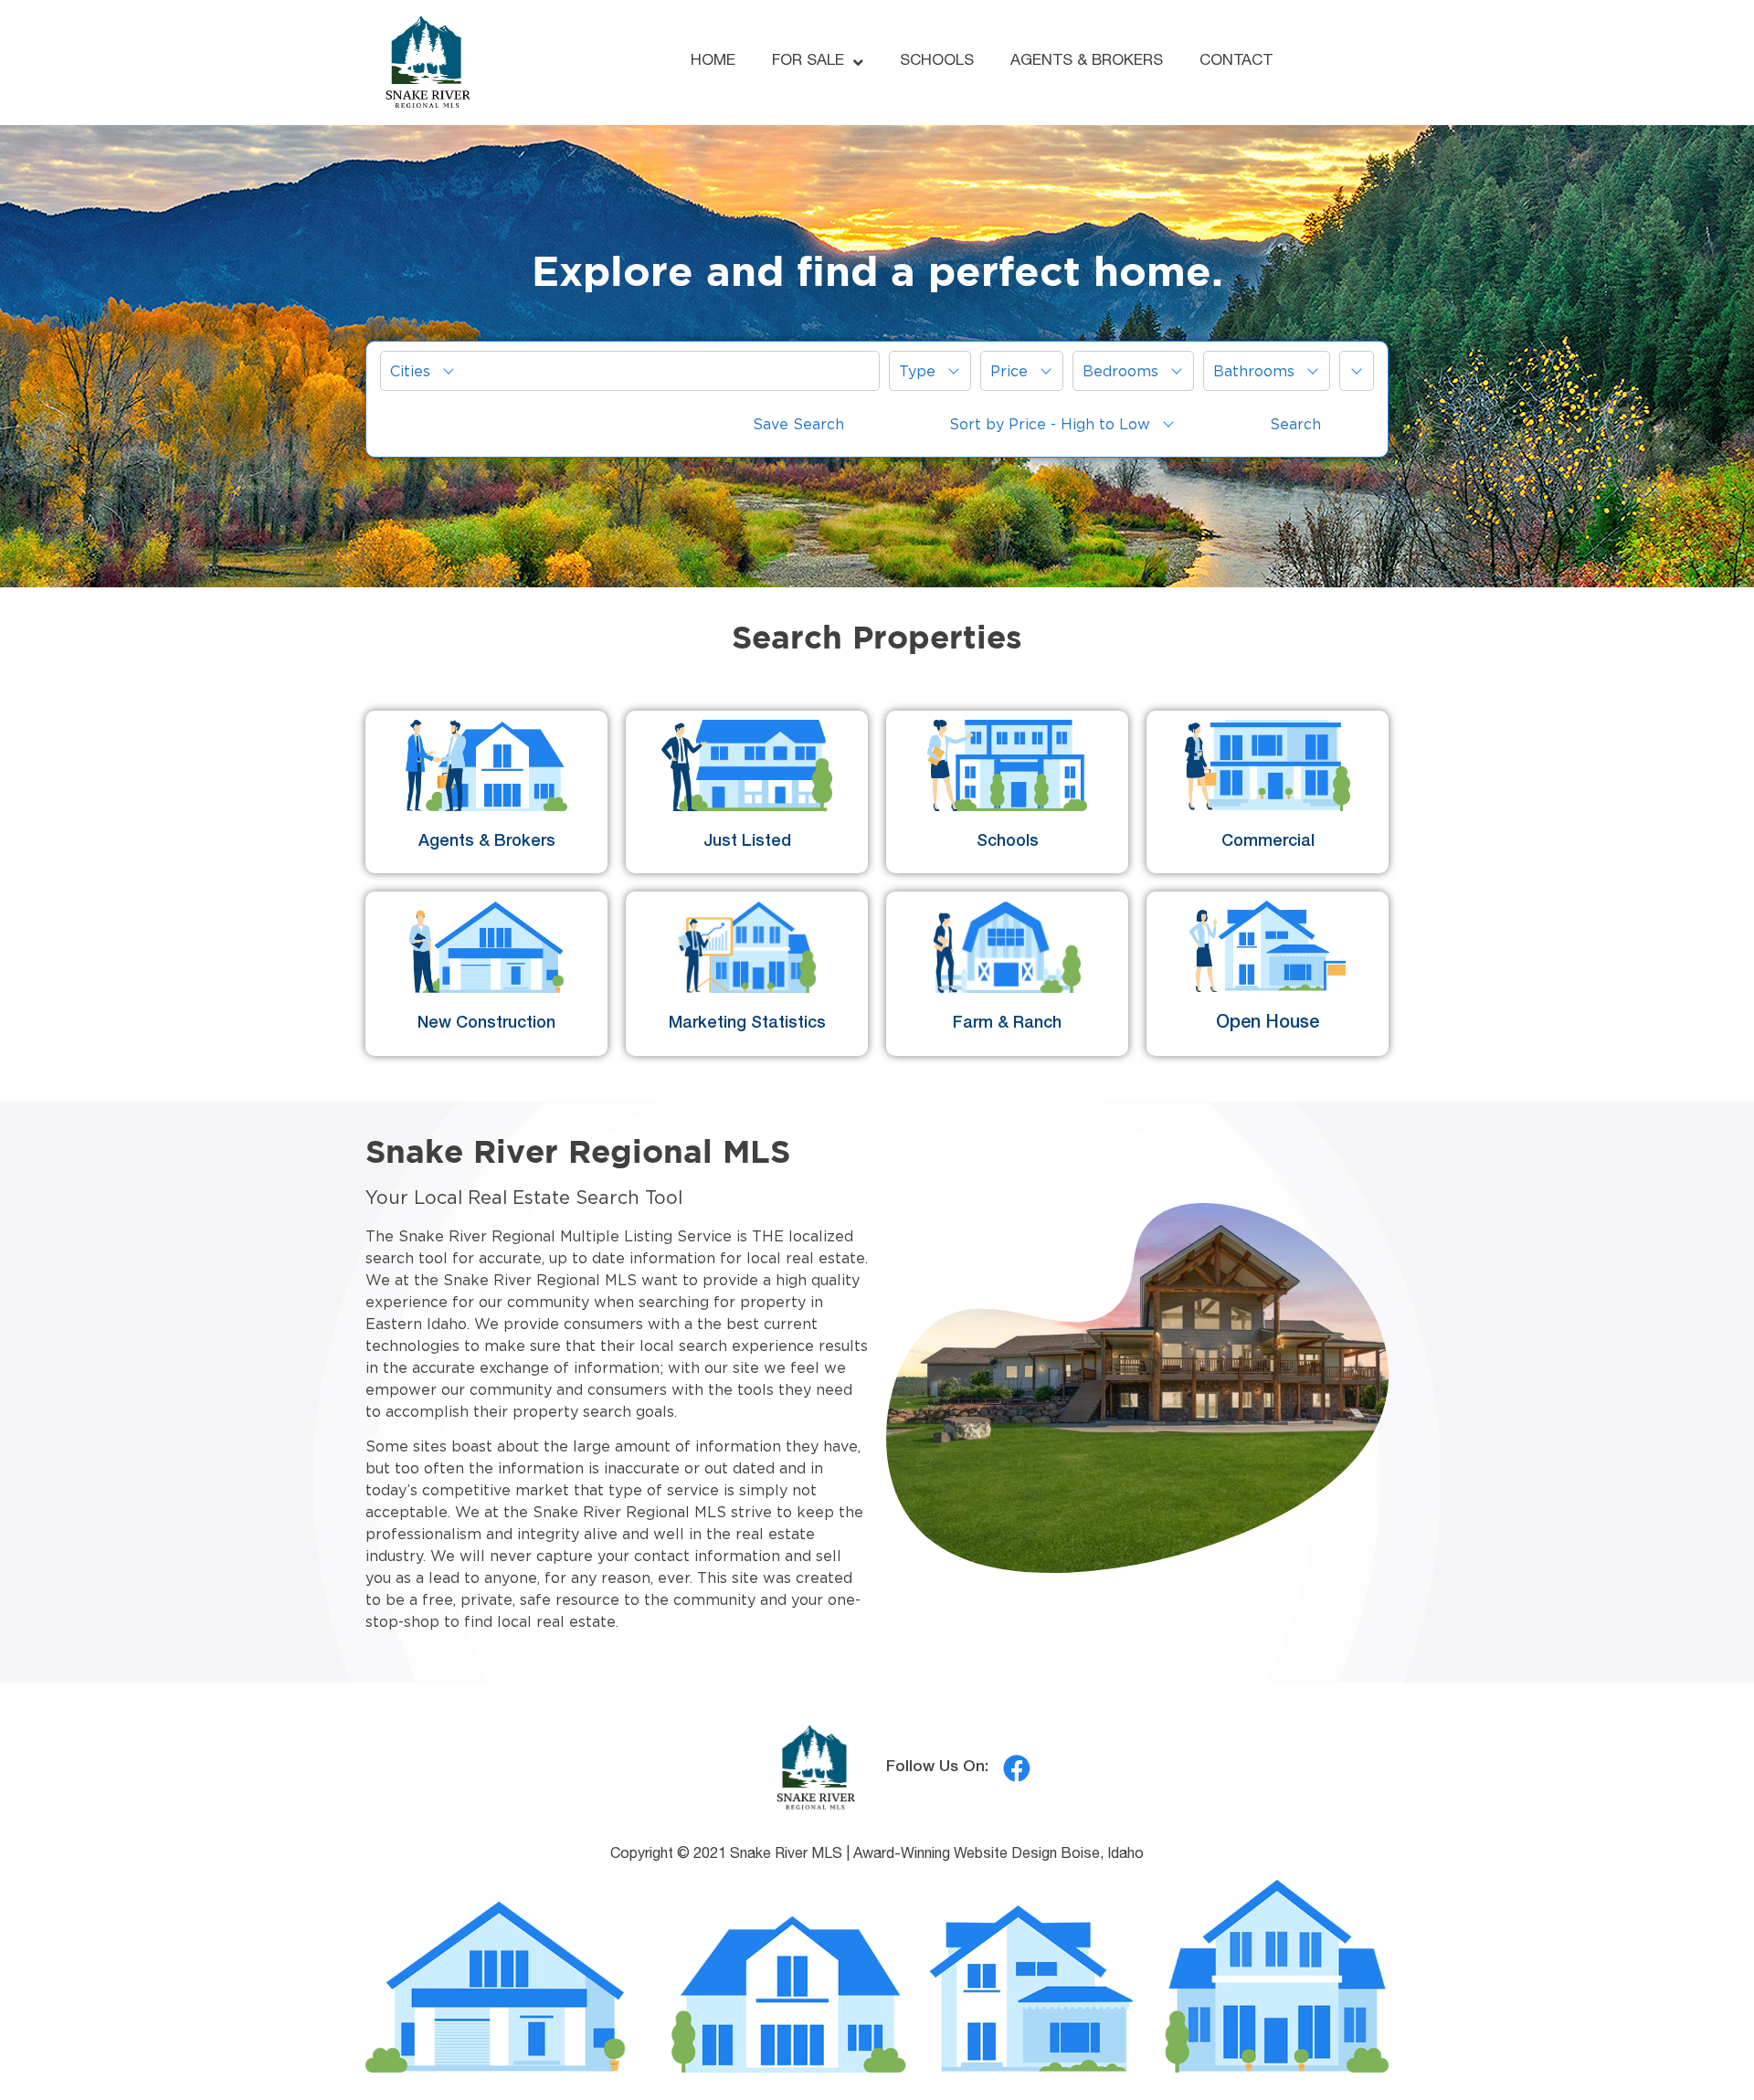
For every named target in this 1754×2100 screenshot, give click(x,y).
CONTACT (1236, 62)
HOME (713, 62)
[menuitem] (630, 371)
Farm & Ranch (1007, 1024)
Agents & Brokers (487, 842)
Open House (1268, 1024)
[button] (630, 371)
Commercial (1268, 842)
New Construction (486, 1024)
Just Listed (747, 842)
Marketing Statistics (747, 1024)
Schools (1008, 842)
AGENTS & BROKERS (1087, 62)
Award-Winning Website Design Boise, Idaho (999, 1855)
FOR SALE (808, 62)
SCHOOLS (937, 62)
